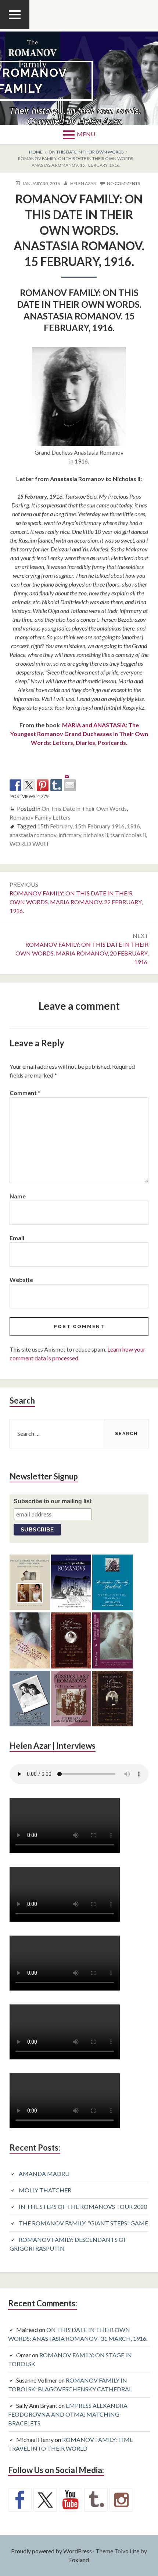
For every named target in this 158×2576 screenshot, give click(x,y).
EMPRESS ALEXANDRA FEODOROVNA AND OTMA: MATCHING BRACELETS (68, 2414)
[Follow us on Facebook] (20, 2500)
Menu (86, 134)
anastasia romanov (33, 835)
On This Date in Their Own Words (84, 808)
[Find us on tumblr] (96, 2500)
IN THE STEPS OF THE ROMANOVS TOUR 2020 (83, 2207)
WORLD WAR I (29, 844)
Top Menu (15, 29)
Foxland (79, 2560)
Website (21, 1280)
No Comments (123, 184)
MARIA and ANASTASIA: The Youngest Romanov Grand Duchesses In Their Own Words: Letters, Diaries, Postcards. (79, 734)
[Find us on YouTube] (71, 2500)
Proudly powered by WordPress (51, 2551)
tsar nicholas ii (128, 835)
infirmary (70, 835)
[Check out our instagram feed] (121, 2500)
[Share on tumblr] (56, 785)
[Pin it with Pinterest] (43, 785)
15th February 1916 (100, 826)
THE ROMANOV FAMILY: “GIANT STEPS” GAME (83, 2223)
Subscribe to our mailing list (53, 1501)
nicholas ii (96, 835)
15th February (55, 826)
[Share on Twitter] (29, 785)
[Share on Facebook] (15, 785)
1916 (133, 826)
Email (17, 1238)
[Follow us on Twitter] (45, 2500)
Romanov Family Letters (40, 817)
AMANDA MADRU (44, 2174)
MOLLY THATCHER (45, 2190)
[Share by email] (70, 779)
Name (18, 1196)
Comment (25, 1093)
